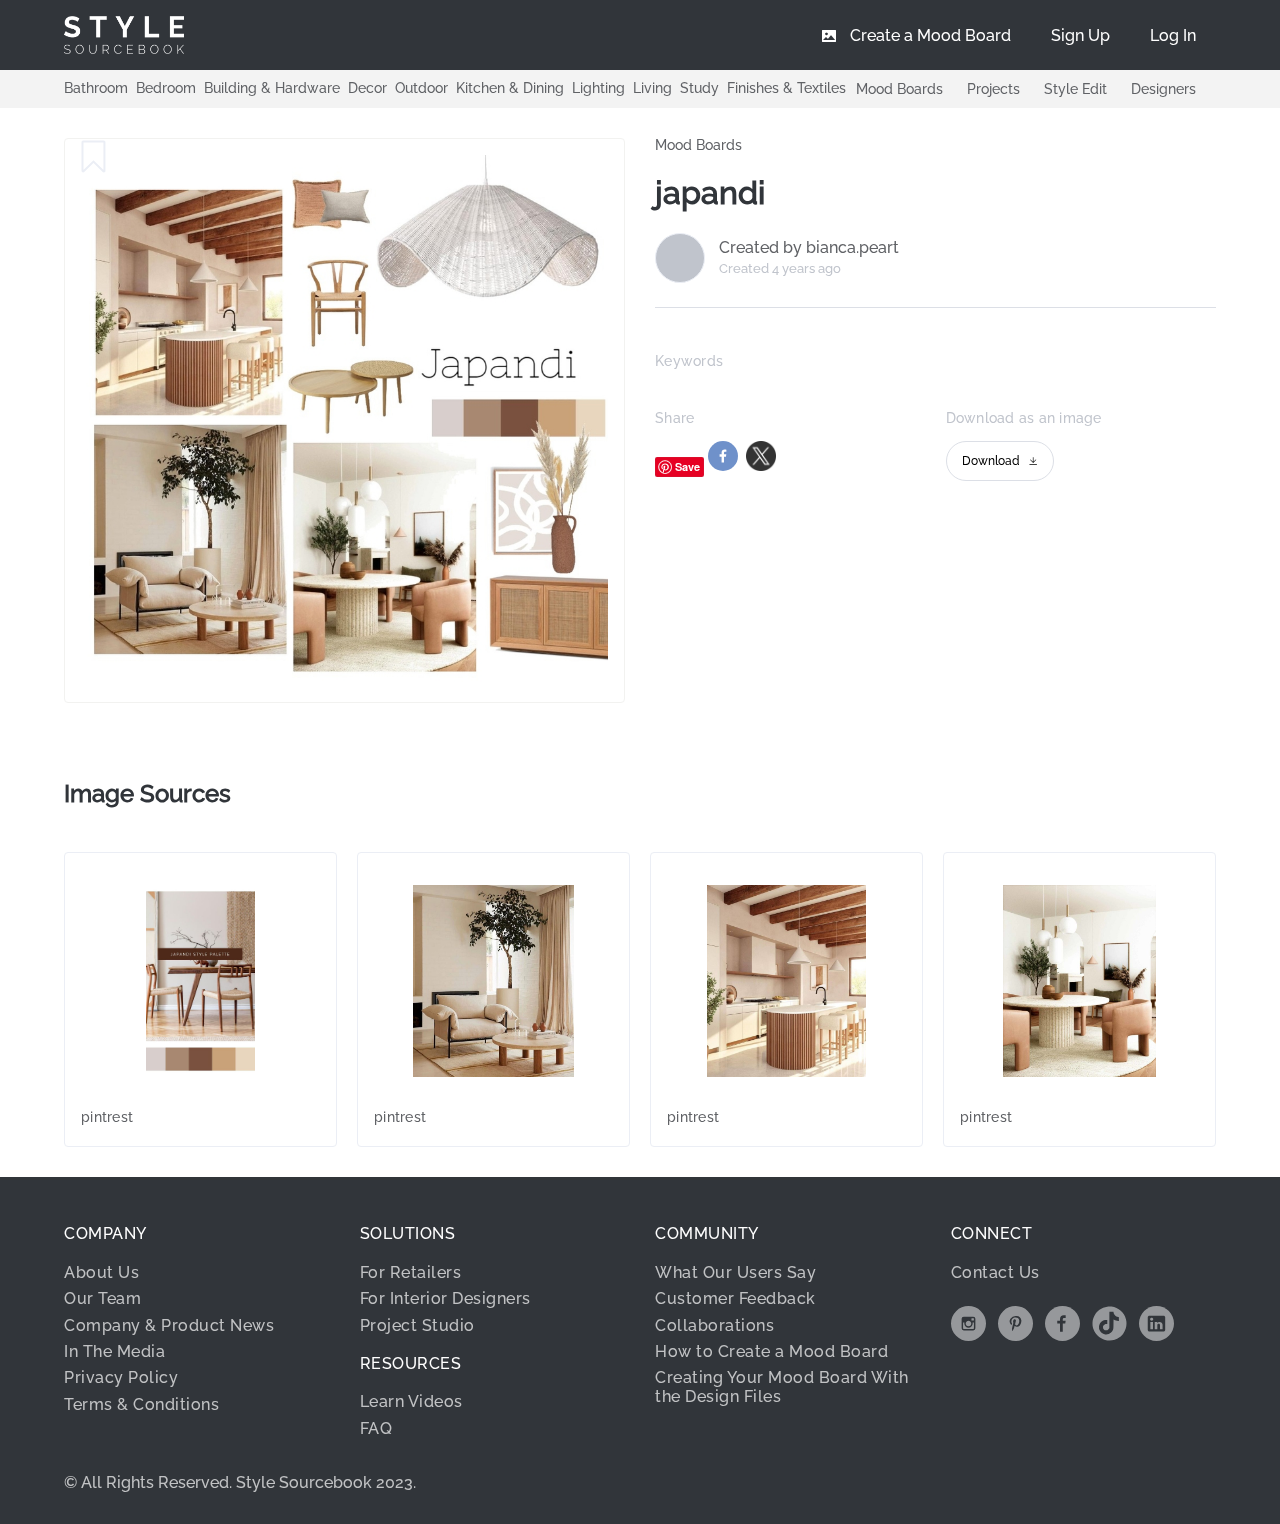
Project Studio (417, 1325)
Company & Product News (169, 1325)
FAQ (376, 1428)
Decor (367, 88)
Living (652, 88)
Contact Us (995, 1272)
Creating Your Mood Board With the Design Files (782, 1386)
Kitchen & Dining (510, 88)
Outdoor (421, 88)
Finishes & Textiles (786, 88)
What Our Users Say (735, 1272)
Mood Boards (899, 89)
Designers (1163, 89)
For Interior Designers (445, 1298)
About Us (101, 1272)
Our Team (102, 1298)
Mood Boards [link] (698, 145)
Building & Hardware (272, 88)
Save (687, 466)
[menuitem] (1173, 35)
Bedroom (166, 88)
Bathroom (96, 88)
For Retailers (411, 1272)
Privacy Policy (121, 1377)
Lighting (598, 88)
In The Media (114, 1351)
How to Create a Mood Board (771, 1351)
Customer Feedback (735, 1298)
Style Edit (1075, 89)
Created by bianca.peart (809, 248)
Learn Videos (411, 1401)
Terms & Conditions (141, 1404)
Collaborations (714, 1325)
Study (699, 88)
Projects (993, 89)
